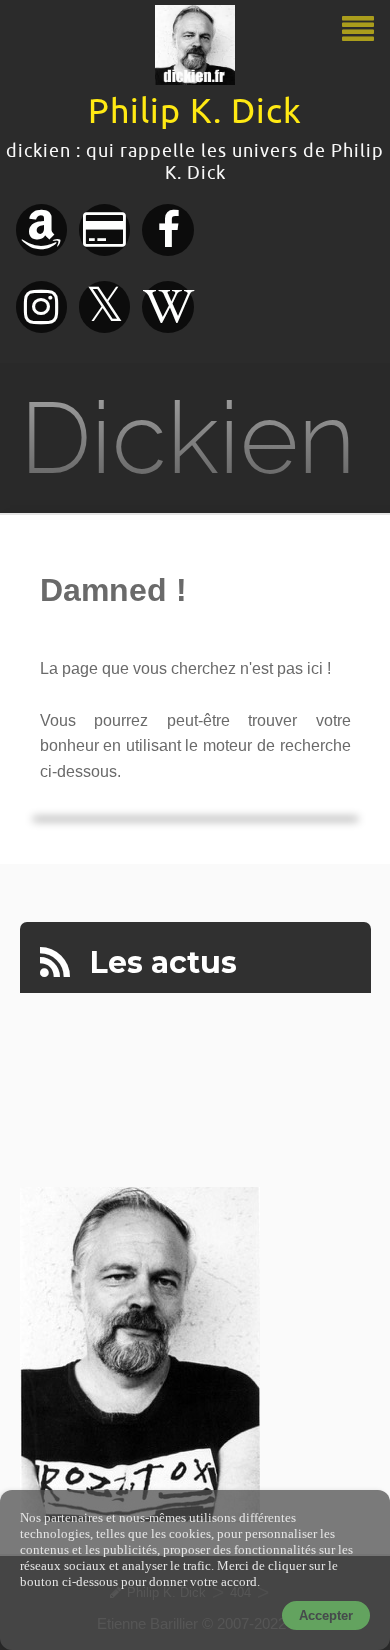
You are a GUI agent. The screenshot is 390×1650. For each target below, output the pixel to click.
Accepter (326, 1615)
